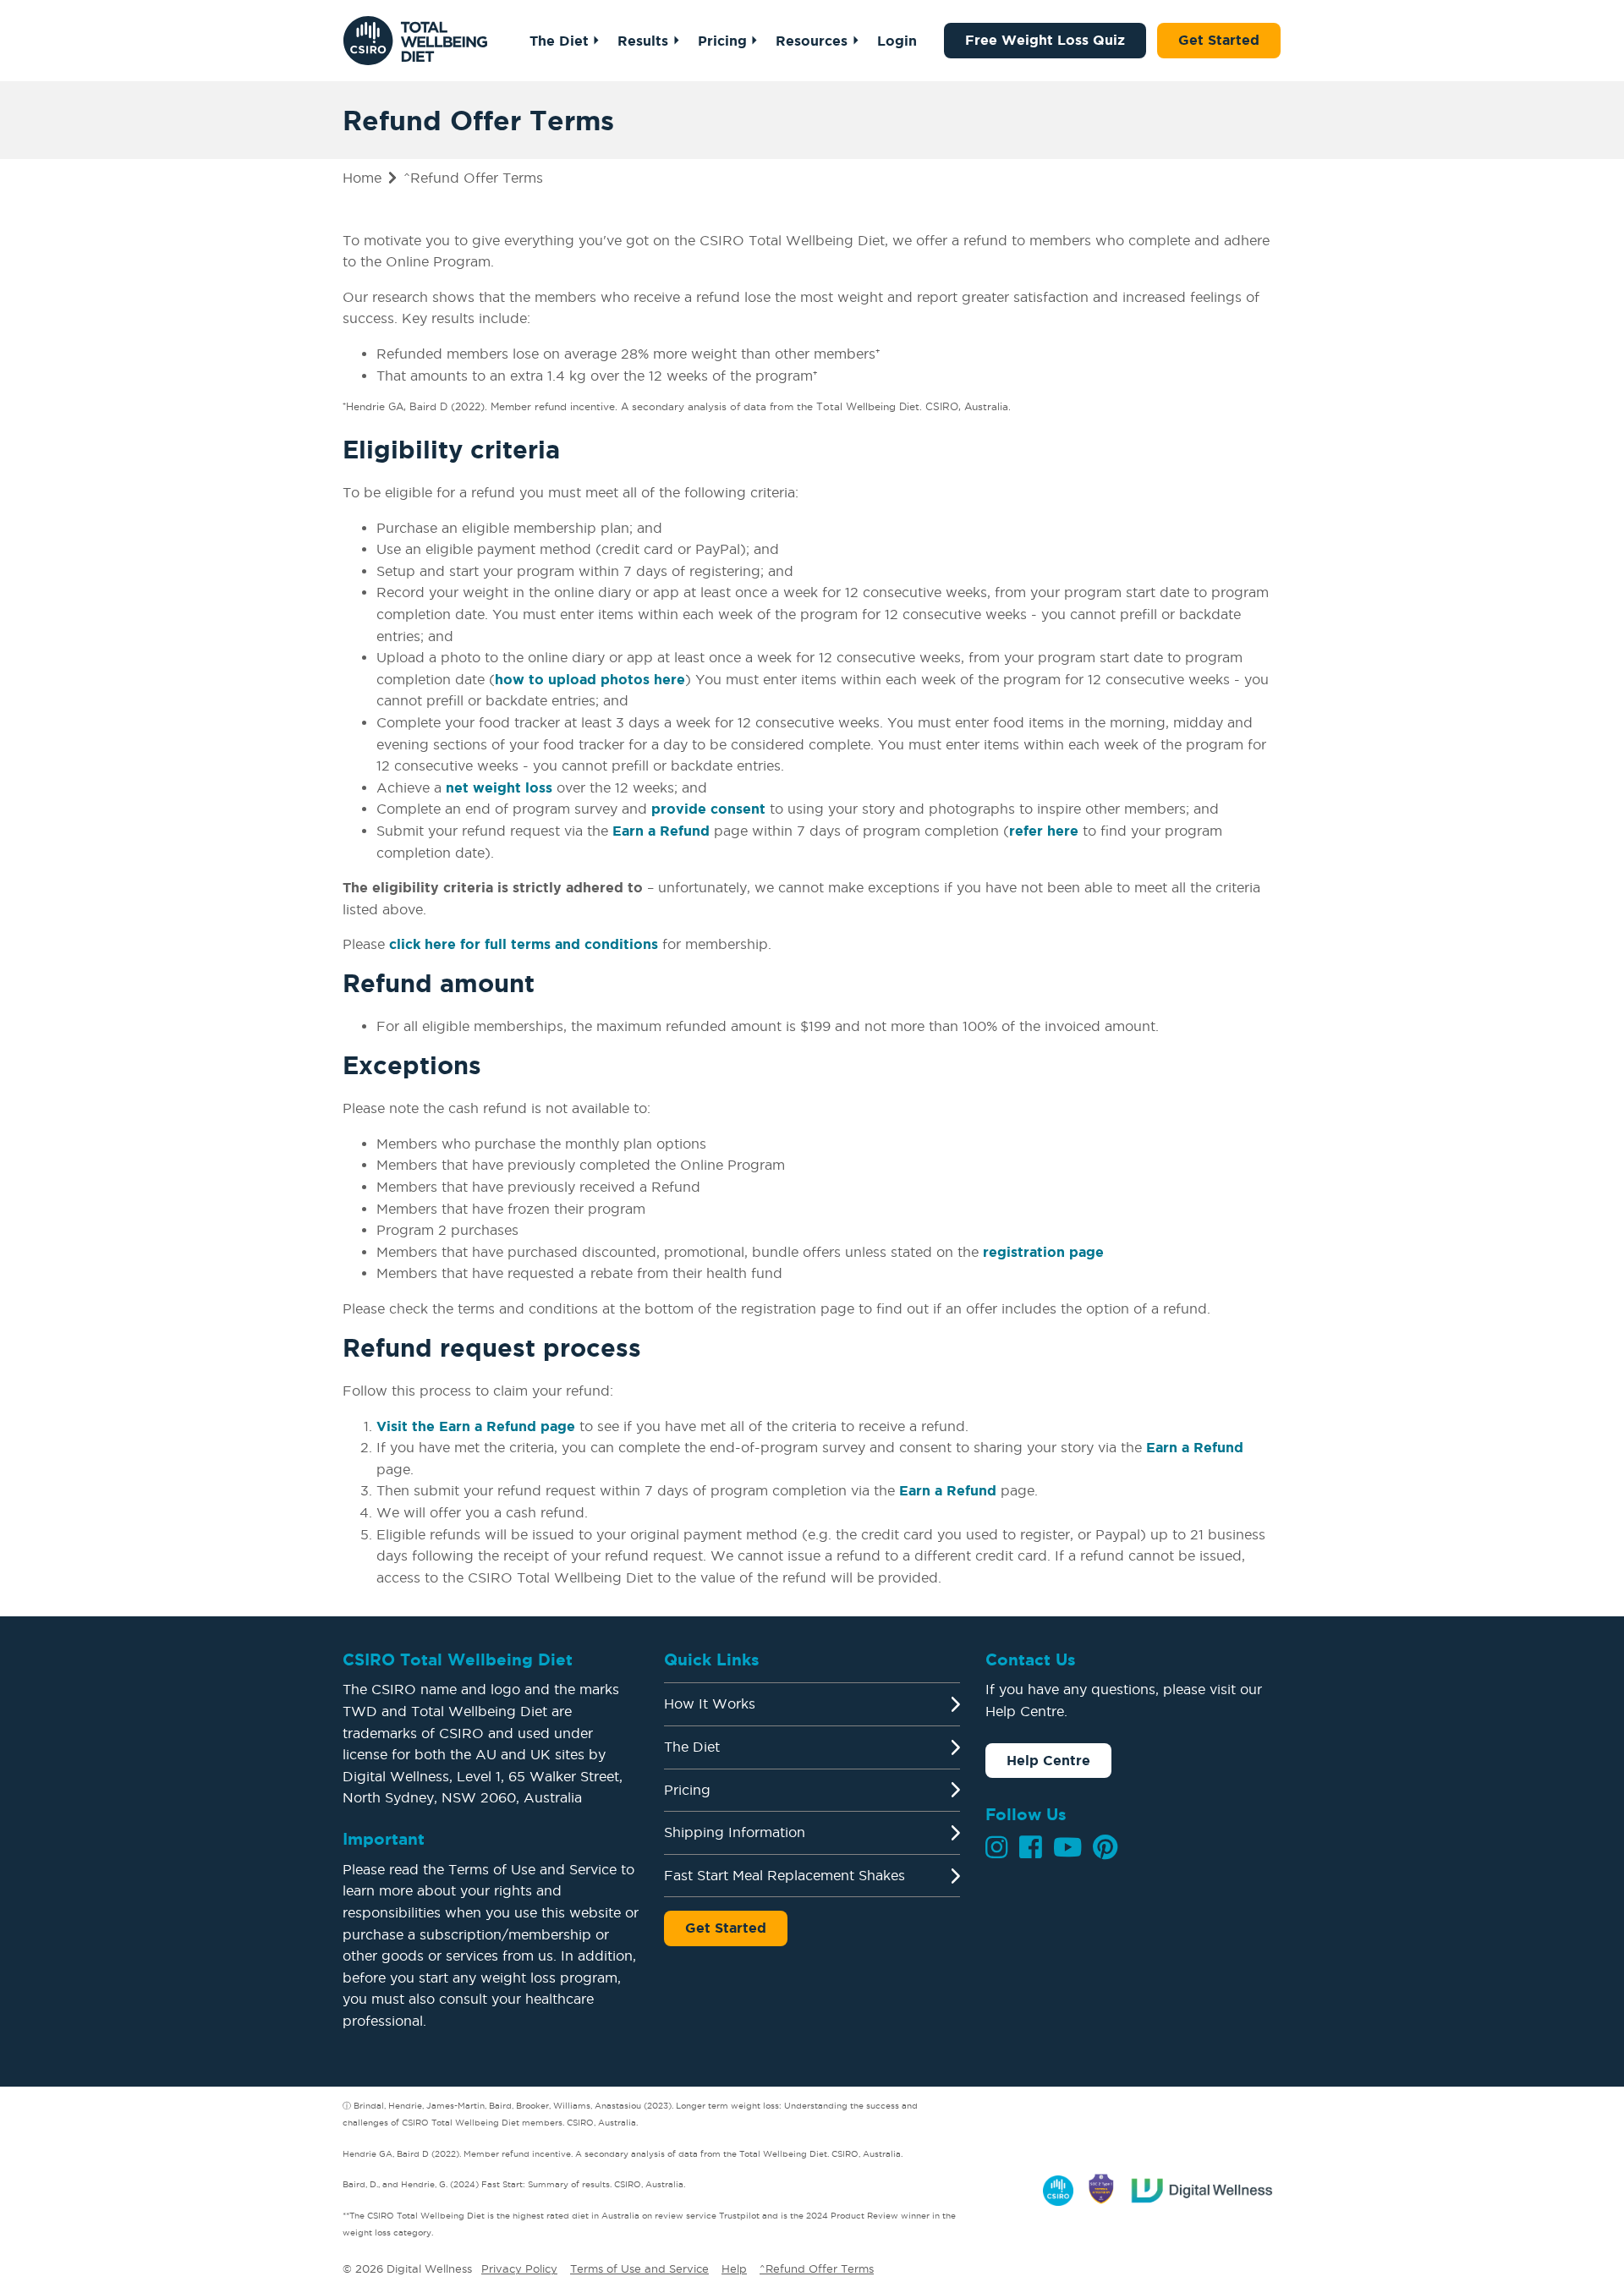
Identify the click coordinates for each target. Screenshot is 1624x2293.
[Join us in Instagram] (997, 1847)
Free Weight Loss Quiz (1045, 40)
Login (897, 41)
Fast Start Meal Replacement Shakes (785, 1875)
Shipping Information (735, 1832)
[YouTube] (1067, 1847)
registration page (1043, 1252)
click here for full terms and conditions (524, 944)
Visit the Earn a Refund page (476, 1426)
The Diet (559, 41)
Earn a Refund (661, 831)
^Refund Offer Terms (817, 2268)
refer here (1044, 831)
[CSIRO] (1058, 2187)
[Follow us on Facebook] (1031, 1847)
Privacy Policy (519, 2268)
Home (362, 178)
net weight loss (499, 787)
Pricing (722, 41)
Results (643, 41)
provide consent (708, 809)
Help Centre (1048, 1760)
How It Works (710, 1703)
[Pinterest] (1105, 1847)
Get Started (1219, 40)
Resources (812, 41)
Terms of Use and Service (639, 2268)
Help (734, 2268)
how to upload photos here (590, 679)
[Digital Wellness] (1203, 2187)
